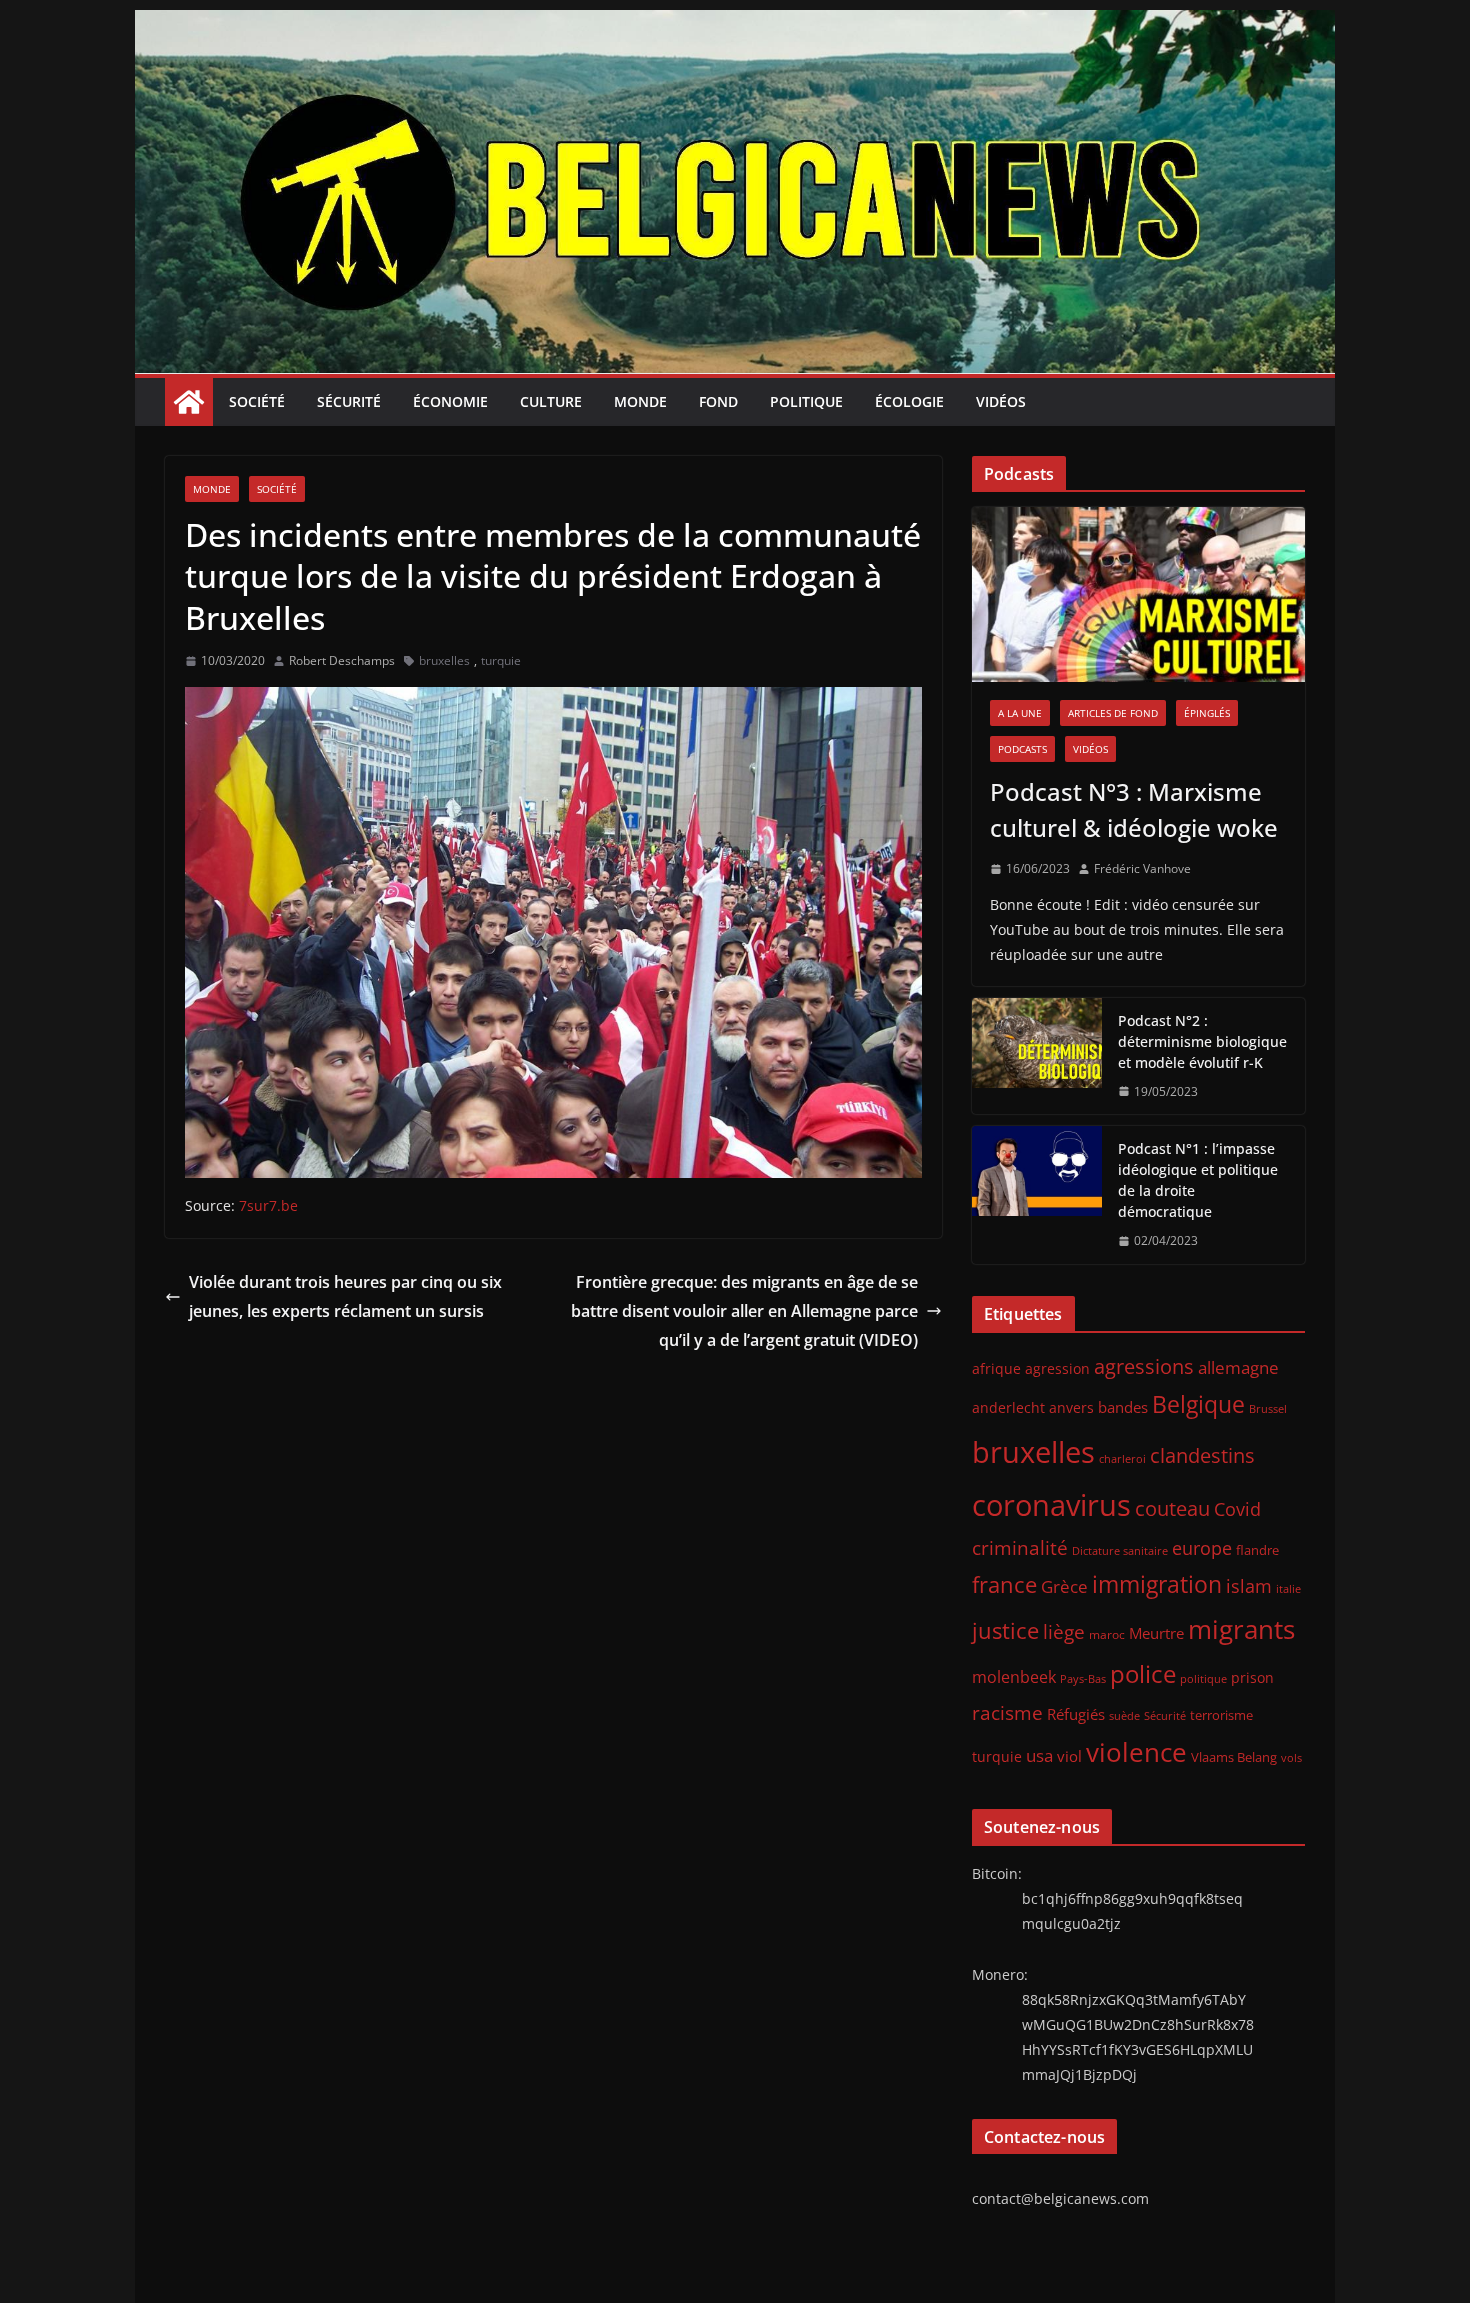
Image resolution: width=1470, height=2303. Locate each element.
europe (1202, 1547)
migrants (1241, 1629)
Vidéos (1001, 401)
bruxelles (444, 660)
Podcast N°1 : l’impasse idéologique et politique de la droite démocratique (1198, 1180)
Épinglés (1207, 713)
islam (1249, 1586)
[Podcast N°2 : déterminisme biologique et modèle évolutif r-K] (1037, 1056)
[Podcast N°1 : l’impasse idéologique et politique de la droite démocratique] (1037, 1195)
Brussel (1268, 1409)
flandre (1257, 1550)
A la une (1020, 713)
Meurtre (1156, 1633)
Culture (551, 401)
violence (1136, 1752)
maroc (1107, 1634)
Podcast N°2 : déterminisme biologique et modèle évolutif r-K (1202, 1041)
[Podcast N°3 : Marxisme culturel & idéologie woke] (1138, 594)
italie (1288, 1589)
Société (257, 401)
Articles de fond (1113, 713)
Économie (450, 401)
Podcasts (1022, 749)
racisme (1007, 1712)
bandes (1123, 1407)
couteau (1172, 1508)
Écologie (909, 401)
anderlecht (1008, 1407)
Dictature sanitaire (1120, 1551)
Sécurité (349, 401)
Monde (640, 401)
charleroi (1122, 1458)
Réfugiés (1076, 1714)
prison (1252, 1677)
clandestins (1202, 1455)
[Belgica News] (735, 24)
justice (1005, 1630)
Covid (1237, 1509)
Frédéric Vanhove (1142, 868)
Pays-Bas (1083, 1678)
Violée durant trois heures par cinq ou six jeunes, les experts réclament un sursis (345, 1296)
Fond (718, 401)
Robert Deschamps (342, 660)
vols (1291, 1757)
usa (1039, 1755)
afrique (996, 1368)
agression (1057, 1369)
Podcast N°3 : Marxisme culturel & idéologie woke (1134, 809)
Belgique (1198, 1404)
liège (1064, 1632)
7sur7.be (268, 1205)
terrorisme (1221, 1715)
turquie (501, 660)
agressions (1144, 1366)
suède (1124, 1716)
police (1143, 1674)
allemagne (1238, 1367)
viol (1069, 1756)
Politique (806, 401)
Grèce (1064, 1586)
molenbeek (1014, 1677)
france (1004, 1584)
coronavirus (1051, 1504)
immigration (1157, 1584)
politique (1203, 1678)
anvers (1071, 1407)
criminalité (1020, 1547)
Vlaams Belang (1234, 1757)
